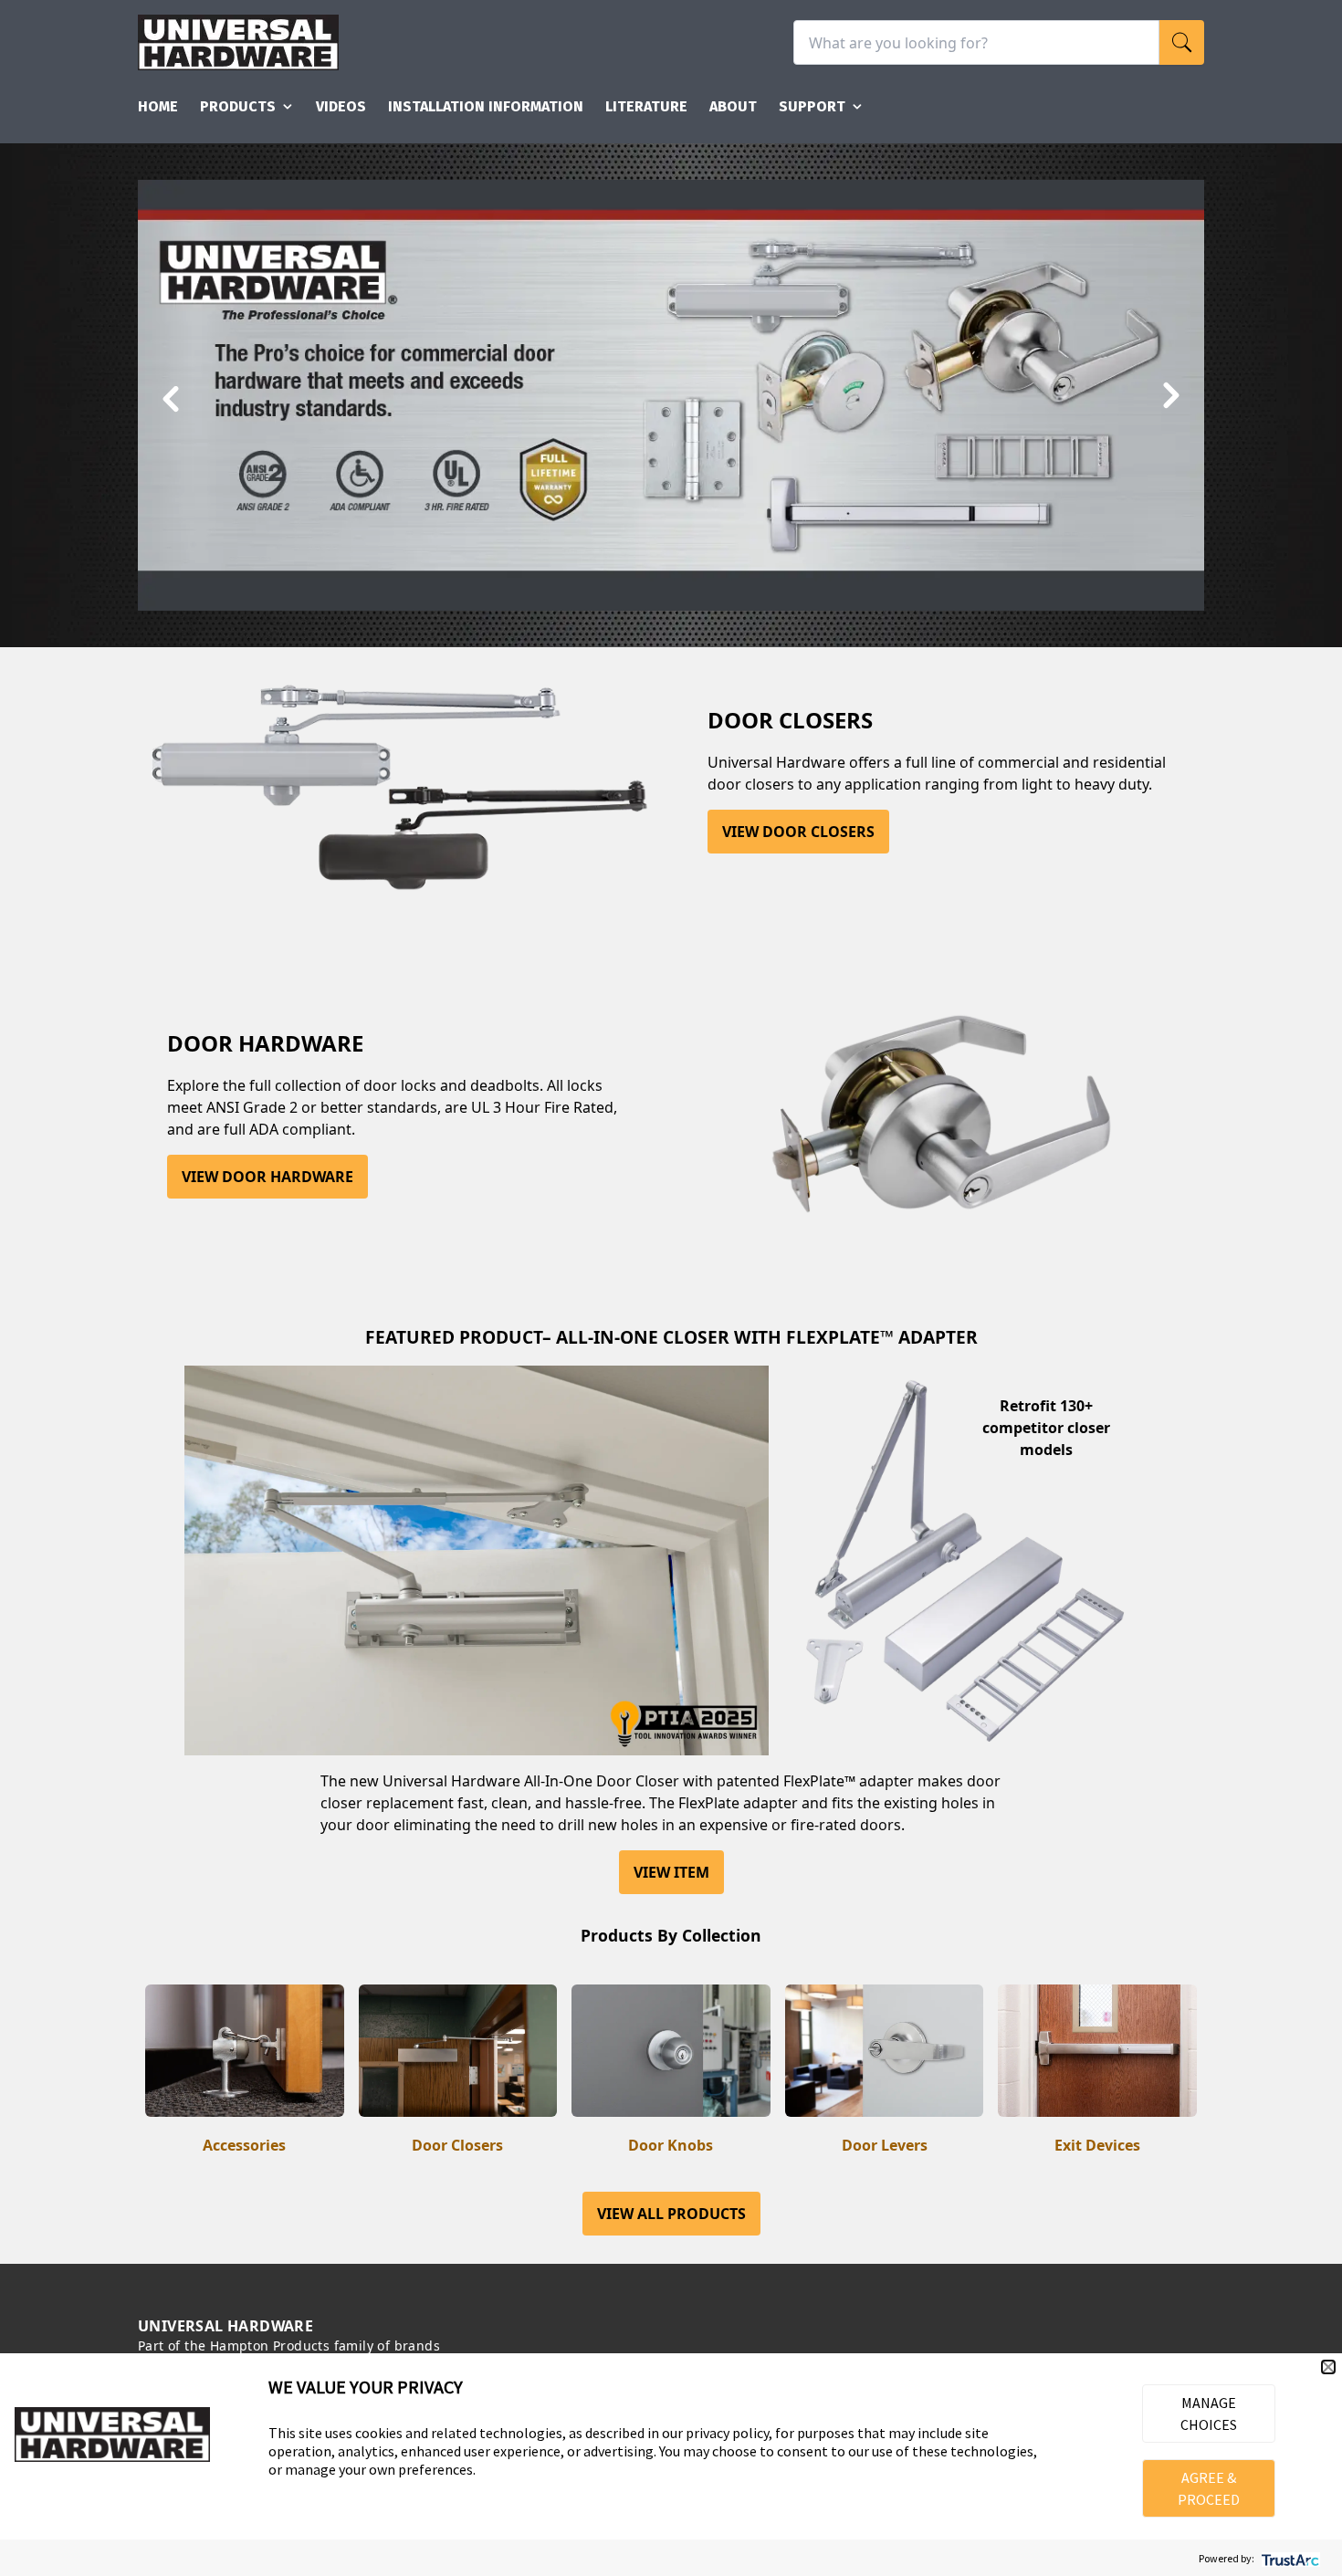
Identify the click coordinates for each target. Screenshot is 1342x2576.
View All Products (671, 2214)
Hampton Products (270, 2346)
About (733, 106)
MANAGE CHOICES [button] (1209, 2414)
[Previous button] (173, 397)
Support (812, 106)
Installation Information (486, 106)
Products (238, 106)
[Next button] (1169, 397)
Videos (341, 106)
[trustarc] (1289, 2558)
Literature (646, 106)
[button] (1328, 2367)
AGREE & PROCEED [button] (1209, 2488)
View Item (671, 1872)
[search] (1182, 42)
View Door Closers (798, 832)
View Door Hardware (267, 1177)
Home (158, 106)
